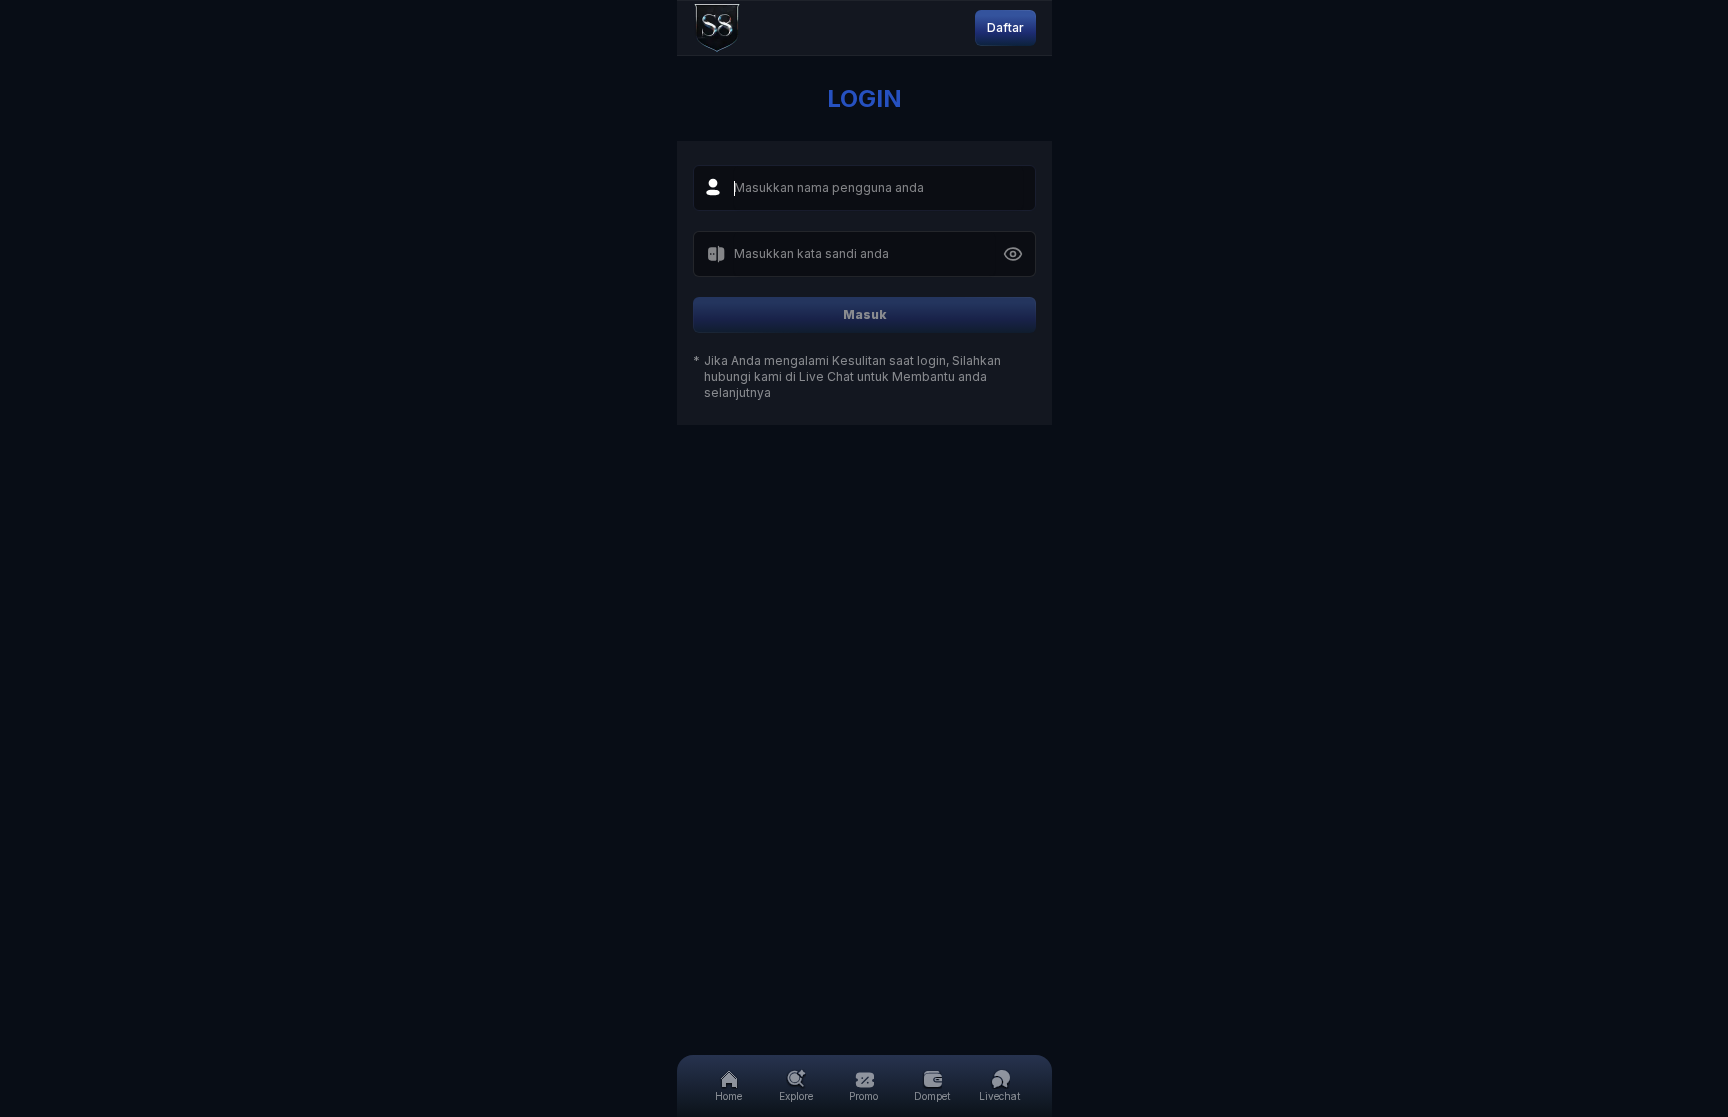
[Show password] (1013, 254)
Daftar (1005, 27)
